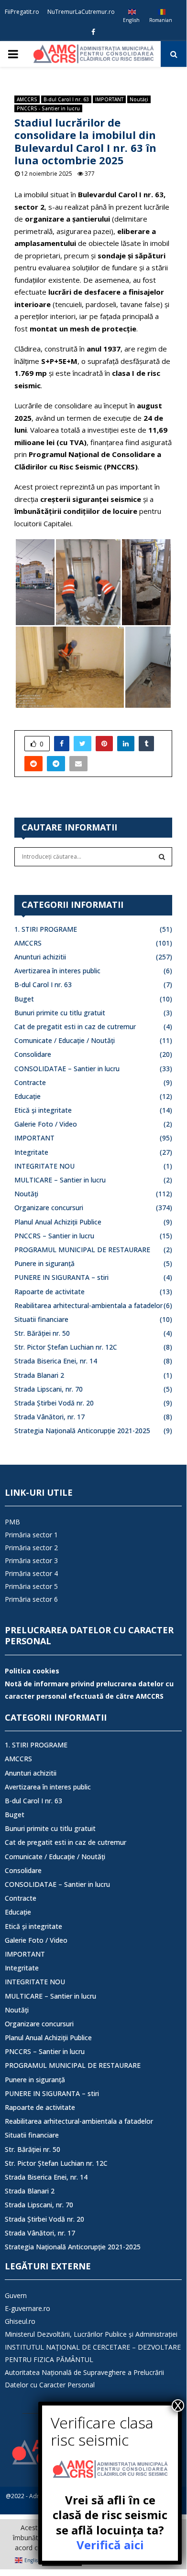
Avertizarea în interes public (57, 971)
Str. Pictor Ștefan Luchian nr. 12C (66, 1347)
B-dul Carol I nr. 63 (66, 99)
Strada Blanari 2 (39, 1375)
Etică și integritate (43, 1110)
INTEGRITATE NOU (44, 1166)
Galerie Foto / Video (46, 1124)
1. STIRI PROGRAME (46, 929)
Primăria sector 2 (31, 1548)
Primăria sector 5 (31, 1586)
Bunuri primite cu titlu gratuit (60, 1013)
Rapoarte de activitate (49, 1292)
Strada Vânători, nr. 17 (49, 1417)
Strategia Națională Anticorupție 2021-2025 (82, 1431)
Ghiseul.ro (20, 2321)
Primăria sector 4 (31, 1573)
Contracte (30, 1082)
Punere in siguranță (44, 1263)
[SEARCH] (162, 857)
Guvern (16, 2295)
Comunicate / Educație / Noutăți (65, 1040)
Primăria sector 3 (31, 1560)
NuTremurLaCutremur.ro (81, 12)
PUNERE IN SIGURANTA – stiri (61, 1277)
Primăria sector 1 (31, 1535)
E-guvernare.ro (27, 2308)
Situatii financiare (41, 1319)
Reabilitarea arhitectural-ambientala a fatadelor (88, 1305)
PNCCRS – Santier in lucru (54, 1236)
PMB (12, 1522)
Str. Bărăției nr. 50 (42, 1333)
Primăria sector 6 (31, 1599)
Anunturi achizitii (40, 957)
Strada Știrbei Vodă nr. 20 (54, 1403)
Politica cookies (32, 1671)
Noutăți (139, 99)
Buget (24, 999)
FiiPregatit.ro (22, 12)
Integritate (31, 1152)
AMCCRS (27, 99)
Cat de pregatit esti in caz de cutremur (75, 1027)
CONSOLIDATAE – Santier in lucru (67, 1069)
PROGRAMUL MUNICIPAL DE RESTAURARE (82, 1250)
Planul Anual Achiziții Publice (58, 1222)
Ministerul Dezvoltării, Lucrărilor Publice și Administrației (91, 2334)
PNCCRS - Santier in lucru (48, 108)
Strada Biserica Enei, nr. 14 (56, 1361)
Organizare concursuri (49, 1208)
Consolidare (33, 1054)
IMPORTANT (109, 99)
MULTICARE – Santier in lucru (60, 1180)
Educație (27, 1096)
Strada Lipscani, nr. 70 (49, 1389)
